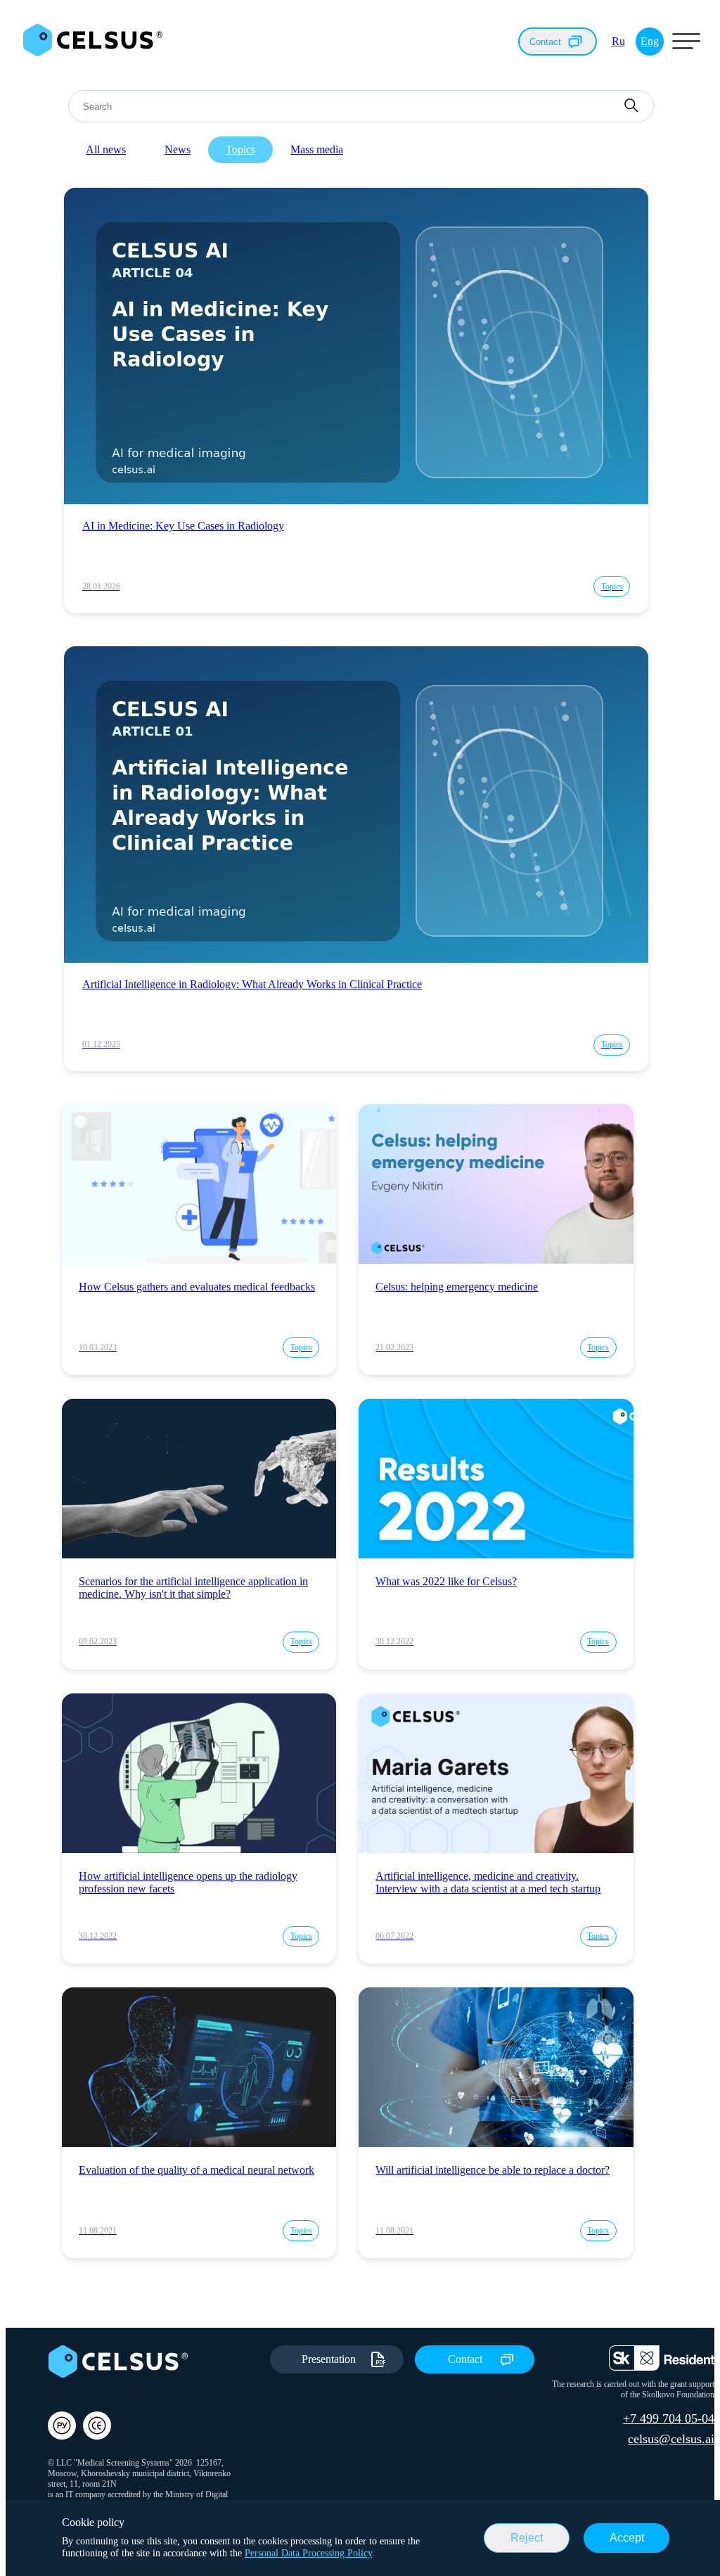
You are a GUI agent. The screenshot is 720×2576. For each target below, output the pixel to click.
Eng (650, 41)
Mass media (317, 149)
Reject (527, 2538)
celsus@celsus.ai (671, 2439)
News (178, 149)
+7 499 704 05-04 (669, 2418)
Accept (627, 2538)
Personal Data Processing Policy (308, 2553)
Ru (618, 41)
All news (106, 149)
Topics (240, 149)
